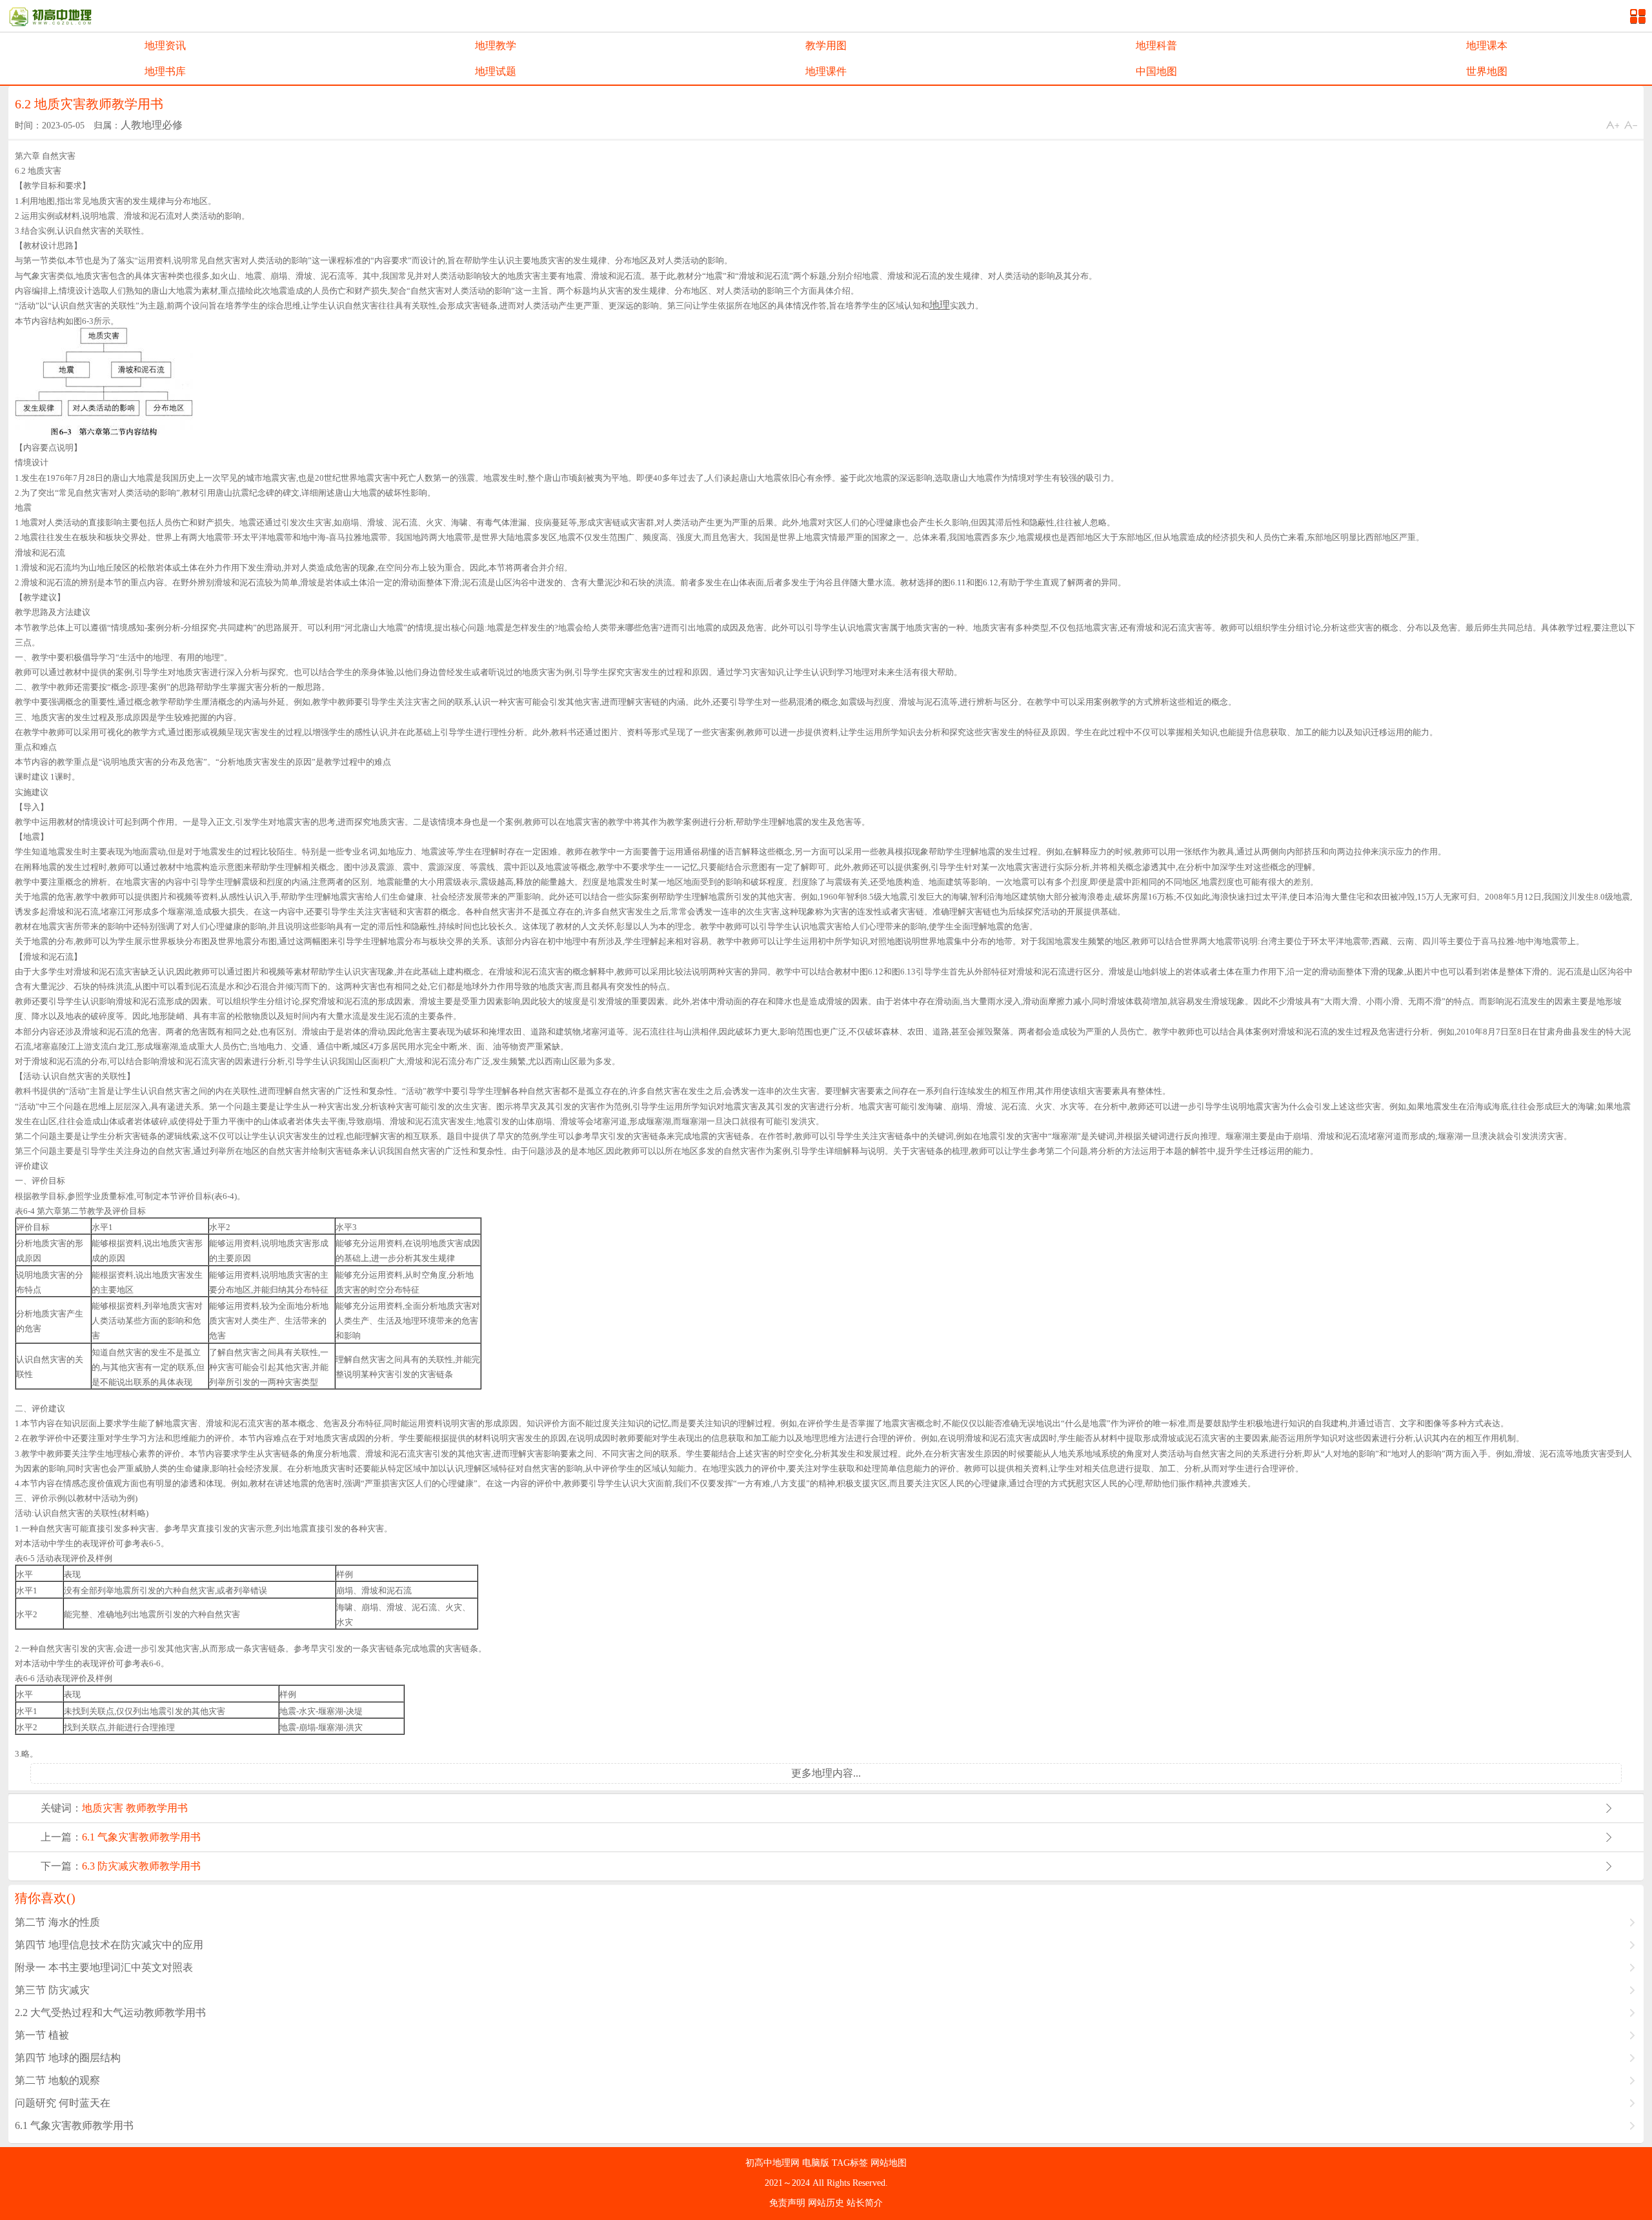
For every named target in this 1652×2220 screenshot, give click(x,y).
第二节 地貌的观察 (57, 2080)
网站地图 (889, 2163)
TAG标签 (851, 2163)
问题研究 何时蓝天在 (63, 2103)
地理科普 (1156, 45)
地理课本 (1487, 45)
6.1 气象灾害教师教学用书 (141, 1837)
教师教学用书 (157, 1808)
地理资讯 (165, 45)
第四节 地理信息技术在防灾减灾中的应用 (109, 1945)
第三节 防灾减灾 (52, 1990)
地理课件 (826, 71)
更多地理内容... (826, 1773)
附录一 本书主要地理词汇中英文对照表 (104, 1967)
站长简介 (865, 2203)
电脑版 (817, 2163)
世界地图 (1487, 71)
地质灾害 (103, 1808)
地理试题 (496, 71)
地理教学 (496, 45)
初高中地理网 (774, 2163)
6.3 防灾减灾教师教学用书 (141, 1866)
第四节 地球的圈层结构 (68, 2058)
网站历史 (827, 2203)
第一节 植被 (42, 2035)
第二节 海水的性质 (57, 1922)
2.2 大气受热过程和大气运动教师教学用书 (110, 2013)
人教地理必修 (152, 125)
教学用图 (826, 45)
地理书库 (165, 71)
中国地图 (1156, 71)
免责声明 (789, 2203)
